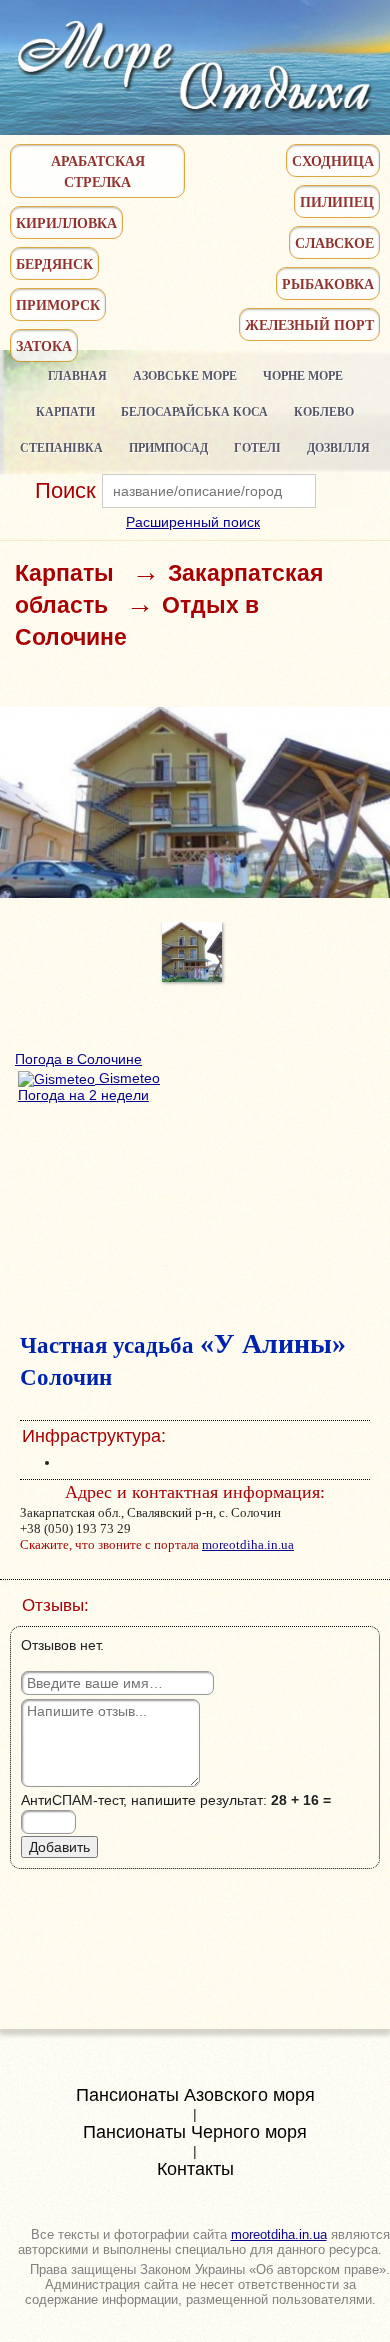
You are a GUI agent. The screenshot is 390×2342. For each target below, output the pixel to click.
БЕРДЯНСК (54, 263)
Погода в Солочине (78, 1059)
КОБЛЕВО (324, 411)
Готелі (257, 447)
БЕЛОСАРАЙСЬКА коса (194, 411)
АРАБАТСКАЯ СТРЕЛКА (98, 171)
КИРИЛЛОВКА (66, 222)
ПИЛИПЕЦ (337, 201)
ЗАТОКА (44, 345)
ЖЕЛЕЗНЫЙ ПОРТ (309, 324)
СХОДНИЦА (333, 160)
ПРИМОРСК (58, 304)
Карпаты (64, 573)
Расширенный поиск (193, 522)
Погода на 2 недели (83, 1095)
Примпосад (168, 447)
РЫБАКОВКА (328, 283)
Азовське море (185, 375)
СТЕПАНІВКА (61, 447)
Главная (77, 375)
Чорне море (303, 375)
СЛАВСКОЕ (334, 242)
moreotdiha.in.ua (248, 1544)
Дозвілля (338, 447)
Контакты (195, 2169)
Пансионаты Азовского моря (195, 2095)
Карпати (65, 411)
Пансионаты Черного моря (195, 2132)
